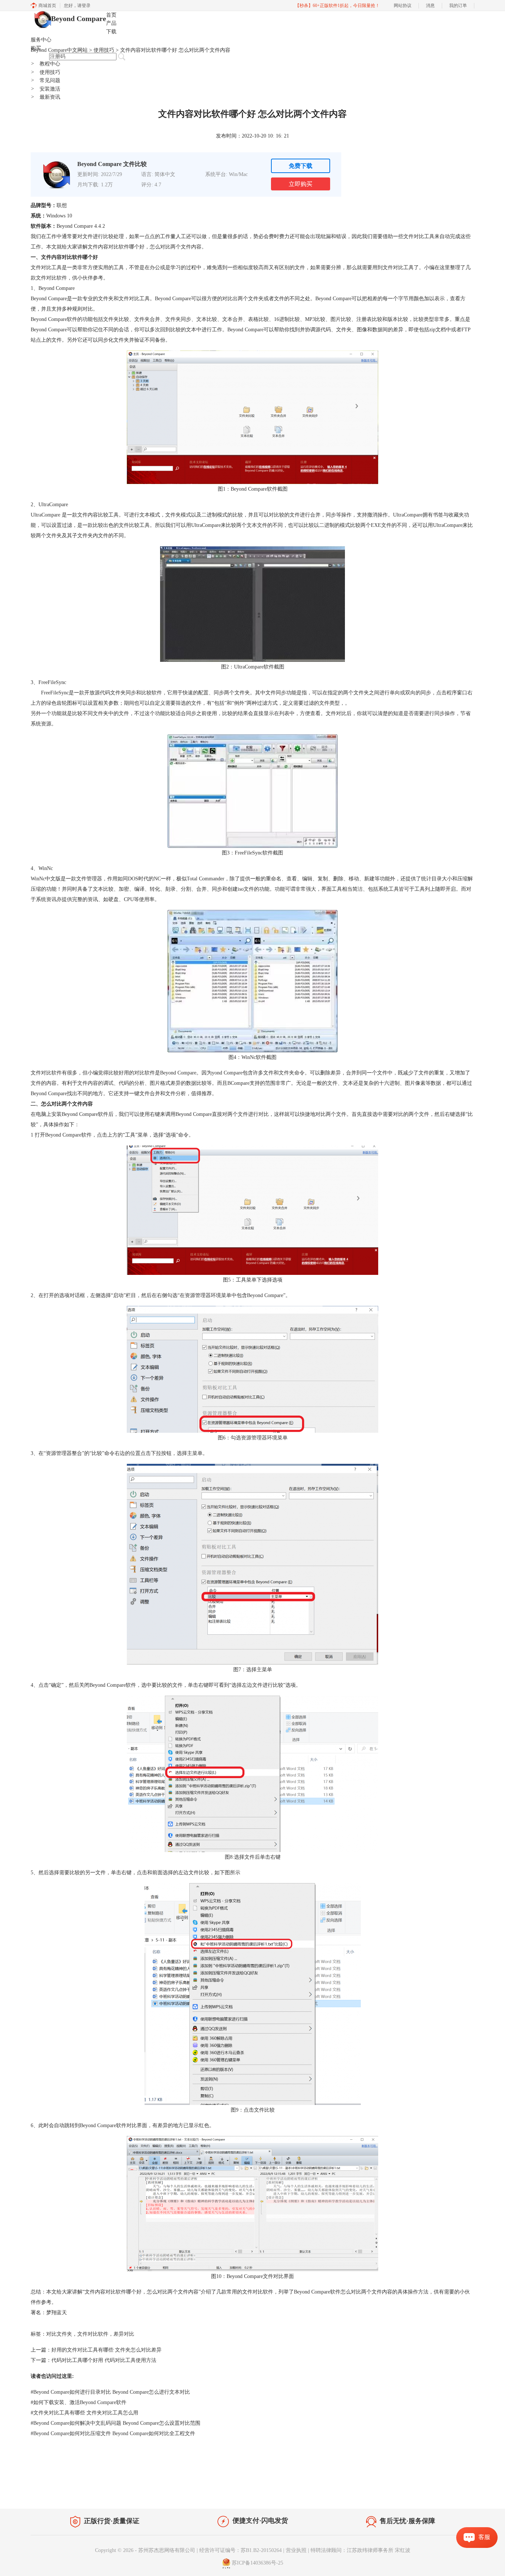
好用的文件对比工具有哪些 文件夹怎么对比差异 (106, 2350)
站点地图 (122, 2492)
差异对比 (124, 2334)
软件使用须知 (454, 2493)
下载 (111, 32)
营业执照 (296, 2550)
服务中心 (41, 40)
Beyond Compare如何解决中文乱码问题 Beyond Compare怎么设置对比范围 (116, 2423)
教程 (100, 2492)
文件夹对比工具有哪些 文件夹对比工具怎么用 (84, 2413)
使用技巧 (45, 72)
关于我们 (423, 2493)
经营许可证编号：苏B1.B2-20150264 (240, 2550)
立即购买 (301, 184)
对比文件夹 (59, 2334)
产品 (111, 23)
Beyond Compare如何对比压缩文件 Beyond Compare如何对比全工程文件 (113, 2433)
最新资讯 (45, 97)
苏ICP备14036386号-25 (257, 2563)
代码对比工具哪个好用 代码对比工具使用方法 (104, 2360)
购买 (36, 48)
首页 (111, 15)
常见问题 (45, 80)
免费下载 (301, 166)
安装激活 (45, 89)
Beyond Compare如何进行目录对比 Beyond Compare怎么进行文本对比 (110, 2392)
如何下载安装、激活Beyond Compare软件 (79, 2402)
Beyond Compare (79, 18)
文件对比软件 (93, 2334)
